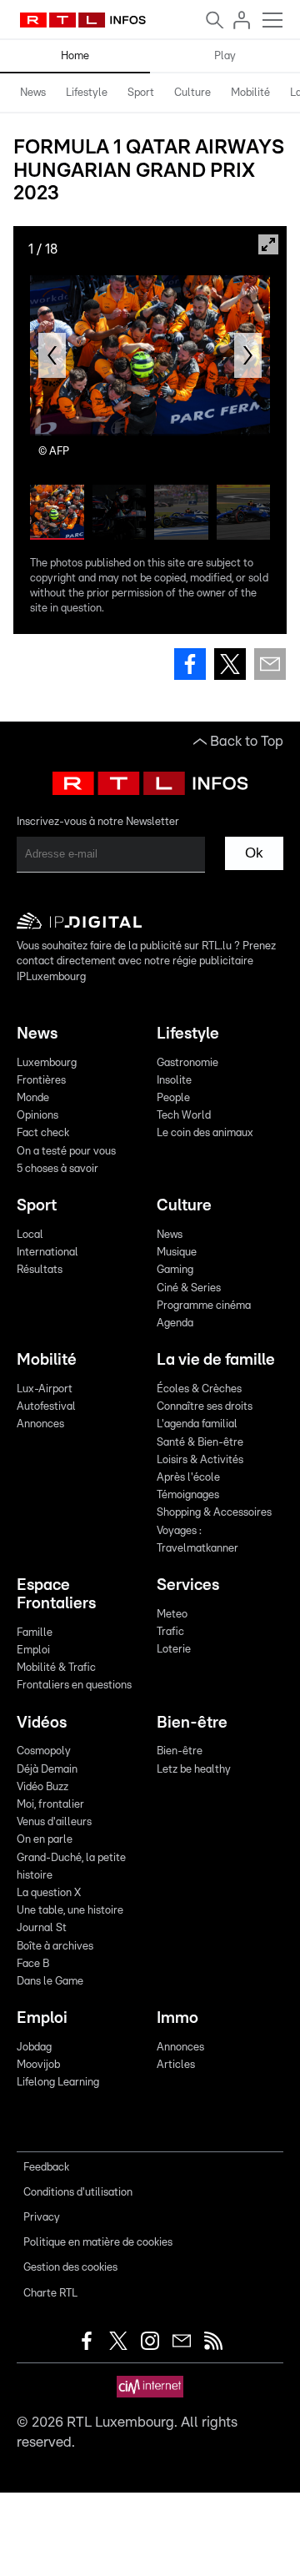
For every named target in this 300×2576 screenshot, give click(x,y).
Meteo (172, 1615)
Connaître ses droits (205, 1407)
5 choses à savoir (57, 1169)
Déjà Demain (47, 1770)
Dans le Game (50, 1982)
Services (188, 1585)
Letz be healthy (194, 1770)
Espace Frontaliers (56, 1595)
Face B (33, 1964)
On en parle (45, 1840)
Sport (141, 93)
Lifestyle (87, 93)
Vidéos (42, 1723)
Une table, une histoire (70, 1911)
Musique (177, 1253)
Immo (177, 2018)
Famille (35, 1633)
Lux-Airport (45, 1389)
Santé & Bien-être (200, 1443)
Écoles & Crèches (199, 1389)
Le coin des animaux (205, 1133)
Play (225, 56)
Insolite (174, 1081)
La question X (49, 1893)
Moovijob (38, 2065)
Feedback (46, 2168)
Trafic (170, 1632)
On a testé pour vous (66, 1152)
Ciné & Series (189, 1288)
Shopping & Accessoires (214, 1513)
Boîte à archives (55, 1947)
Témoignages (188, 1495)
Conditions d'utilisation (78, 2193)
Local (30, 1235)
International (47, 1253)
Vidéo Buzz (42, 1787)
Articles (176, 2065)
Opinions (37, 1116)
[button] (52, 355)
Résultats (40, 1270)
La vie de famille (216, 1360)
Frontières (41, 1081)
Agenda (175, 1323)
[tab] (33, 93)
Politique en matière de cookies (98, 2243)
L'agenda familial (197, 1424)
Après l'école (188, 1478)
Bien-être (192, 1723)
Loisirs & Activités (200, 1460)
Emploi (33, 1650)
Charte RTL (50, 2294)
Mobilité (250, 93)
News (33, 93)
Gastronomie (187, 1063)
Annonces (40, 1424)
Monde (33, 1098)
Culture (192, 93)
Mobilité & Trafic (56, 1668)
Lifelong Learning (58, 2083)
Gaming (175, 1270)
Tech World (184, 1116)
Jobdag (34, 2048)
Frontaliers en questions (74, 1685)
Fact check (43, 1133)
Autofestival (46, 1407)
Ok (254, 853)
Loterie (174, 1650)
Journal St (42, 1928)
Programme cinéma (204, 1306)
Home (75, 56)
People (173, 1098)
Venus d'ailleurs (54, 1822)
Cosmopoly (44, 1751)
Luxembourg (47, 1063)
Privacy (42, 2218)
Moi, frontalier (50, 1805)
